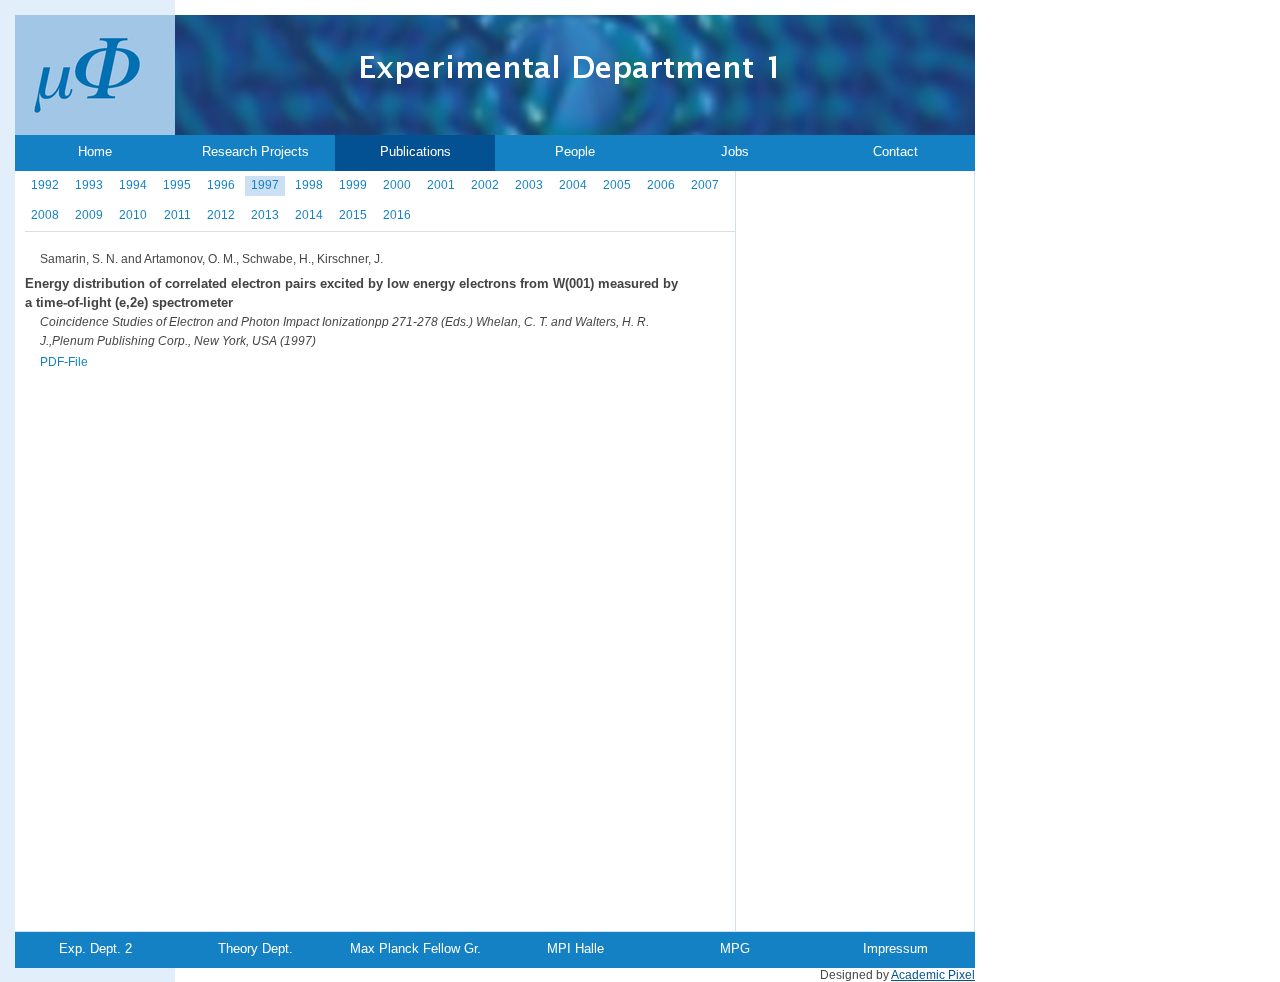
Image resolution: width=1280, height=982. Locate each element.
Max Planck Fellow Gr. (415, 948)
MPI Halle (575, 948)
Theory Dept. (255, 948)
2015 (353, 215)
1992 (45, 185)
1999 (353, 185)
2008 (45, 215)
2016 (397, 215)
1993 (89, 185)
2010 (133, 215)
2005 (617, 185)
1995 (177, 185)
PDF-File (64, 362)
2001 (441, 185)
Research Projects (255, 151)
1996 (221, 185)
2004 (573, 185)
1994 (133, 185)
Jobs (735, 151)
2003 (529, 185)
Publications (415, 151)
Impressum (895, 948)
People (575, 151)
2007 (705, 185)
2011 (177, 215)
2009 (89, 215)
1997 (265, 185)
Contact (895, 151)
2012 (221, 215)
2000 (397, 185)
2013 (265, 215)
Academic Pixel (933, 975)
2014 (309, 215)
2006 (661, 185)
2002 (485, 185)
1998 (309, 185)
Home (95, 151)
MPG (735, 948)
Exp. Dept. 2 (95, 948)
